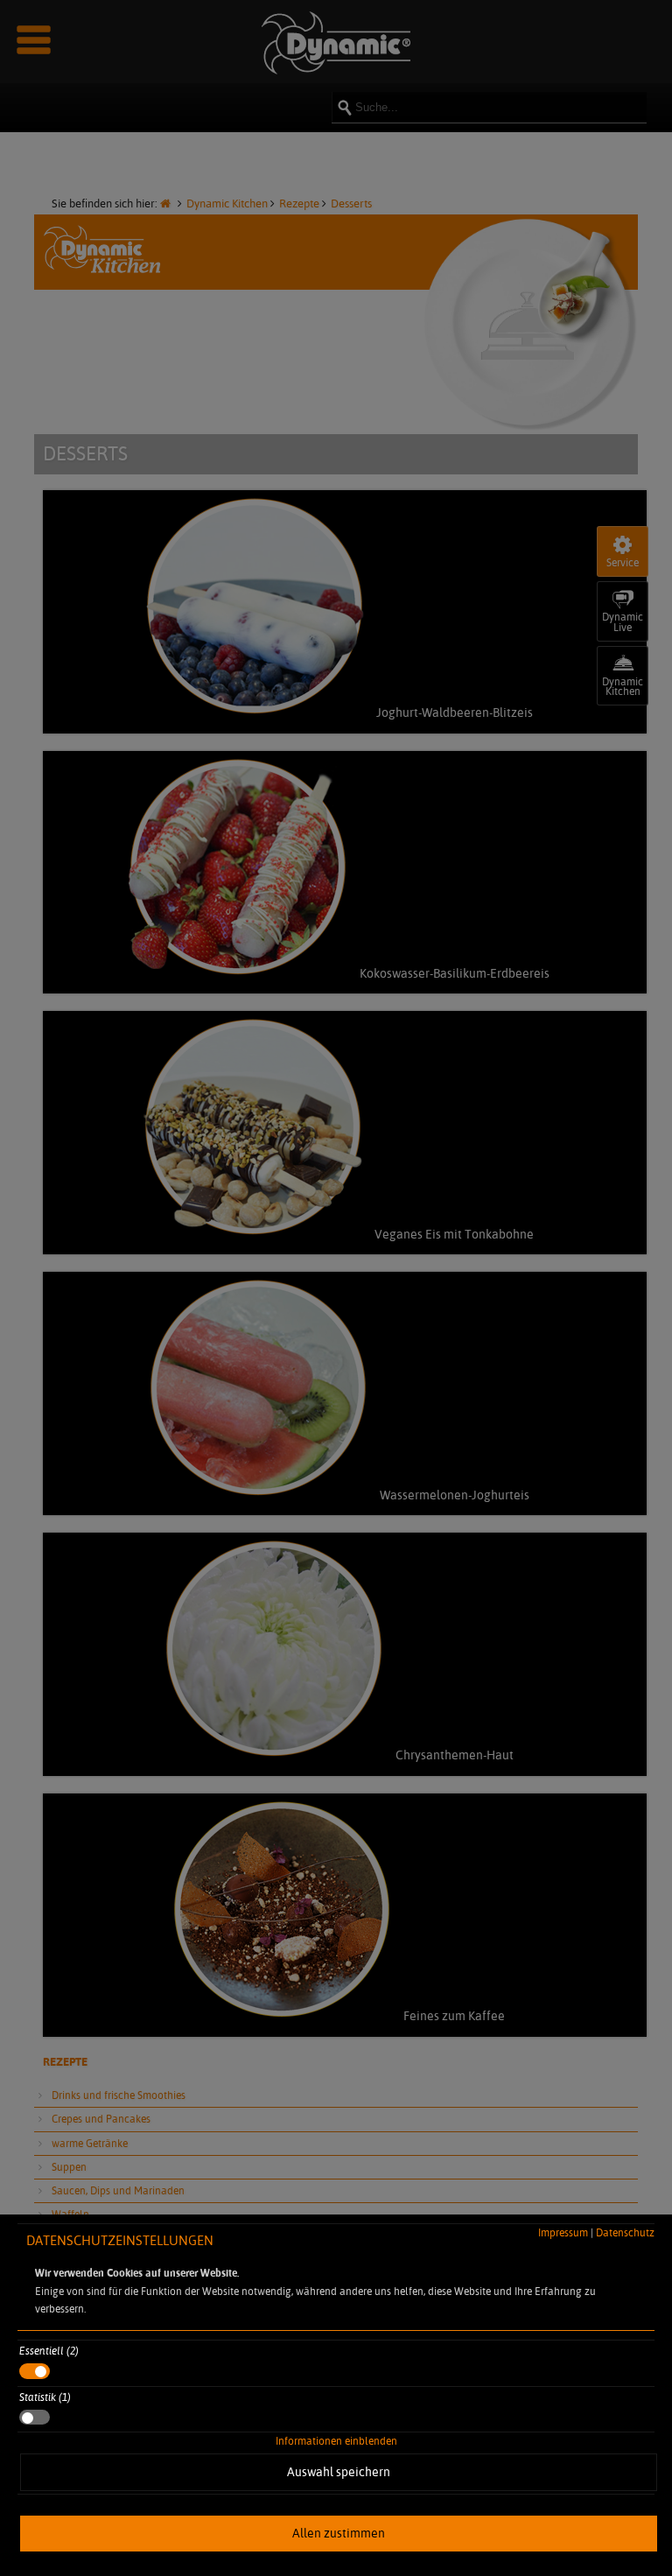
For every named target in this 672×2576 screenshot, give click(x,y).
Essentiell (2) (49, 2351)
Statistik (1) (45, 2397)
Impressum (563, 2232)
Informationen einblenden (336, 2441)
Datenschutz (625, 2232)
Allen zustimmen (339, 2533)
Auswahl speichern (339, 2472)
